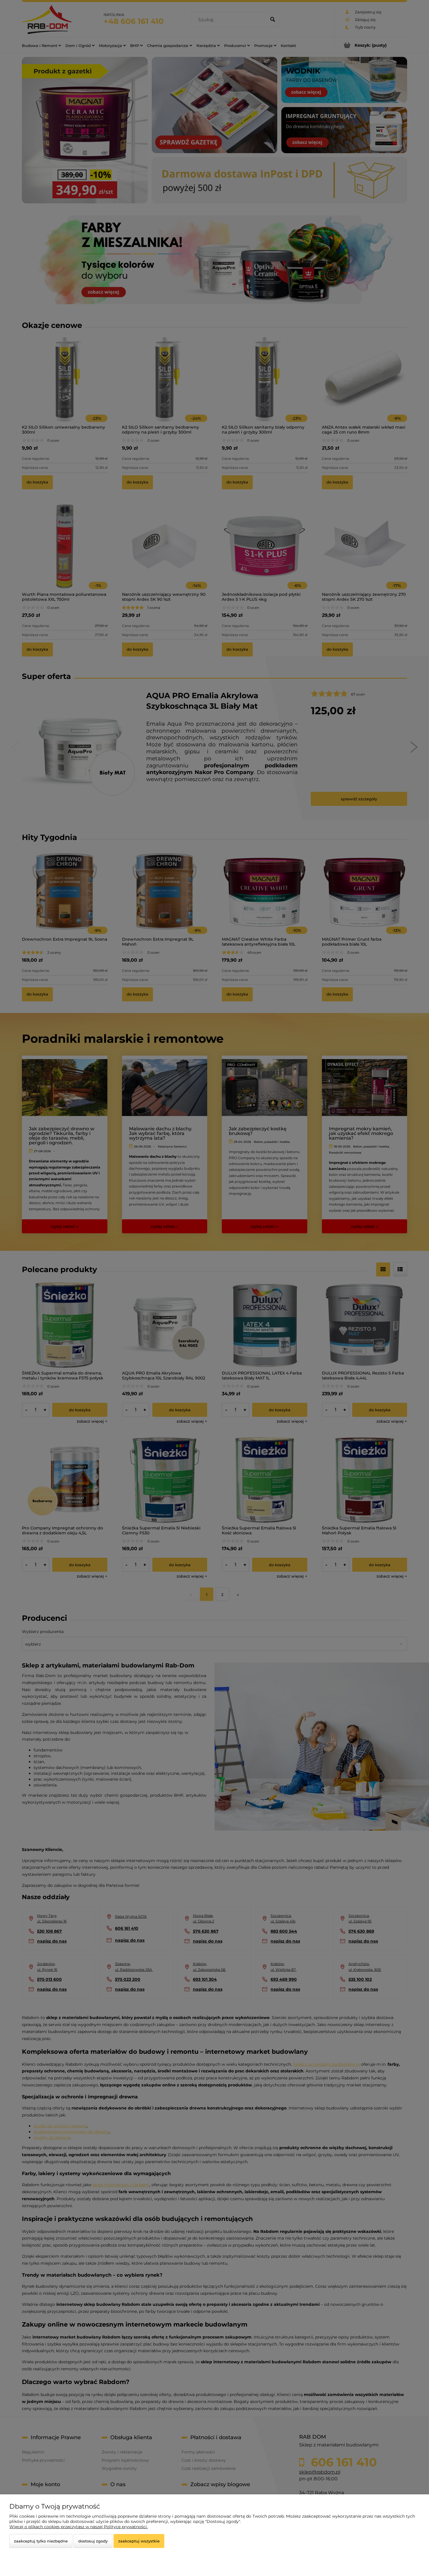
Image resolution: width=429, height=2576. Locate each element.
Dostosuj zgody (93, 2541)
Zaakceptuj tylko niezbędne (41, 2541)
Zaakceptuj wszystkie (139, 2541)
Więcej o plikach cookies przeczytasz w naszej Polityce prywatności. (79, 2527)
